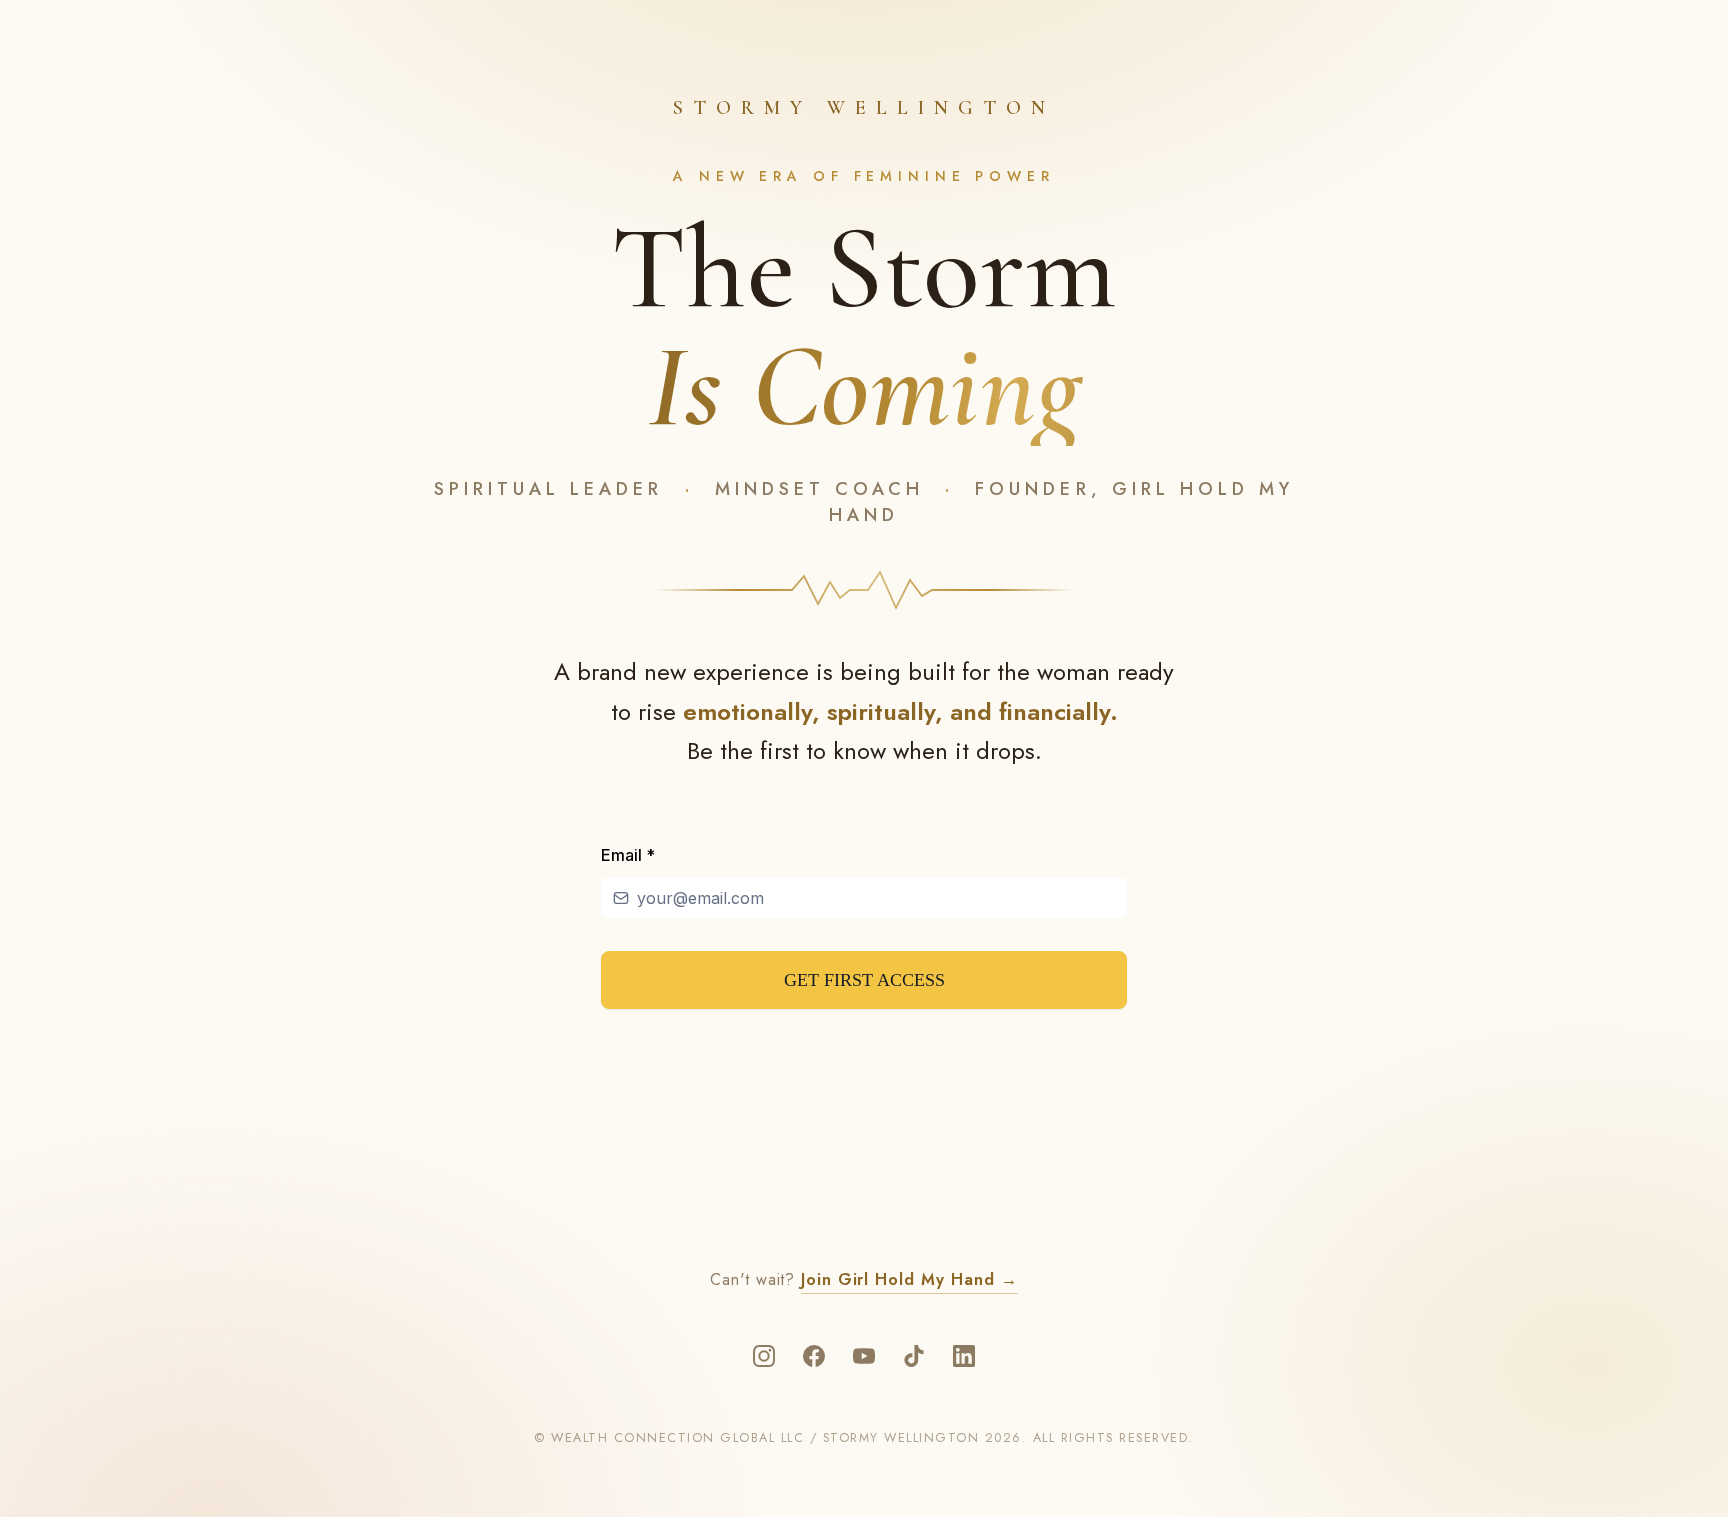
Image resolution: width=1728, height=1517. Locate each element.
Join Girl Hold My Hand (909, 1279)
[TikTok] (914, 1356)
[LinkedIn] (964, 1356)
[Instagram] (764, 1356)
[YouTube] (864, 1356)
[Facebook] (814, 1356)
